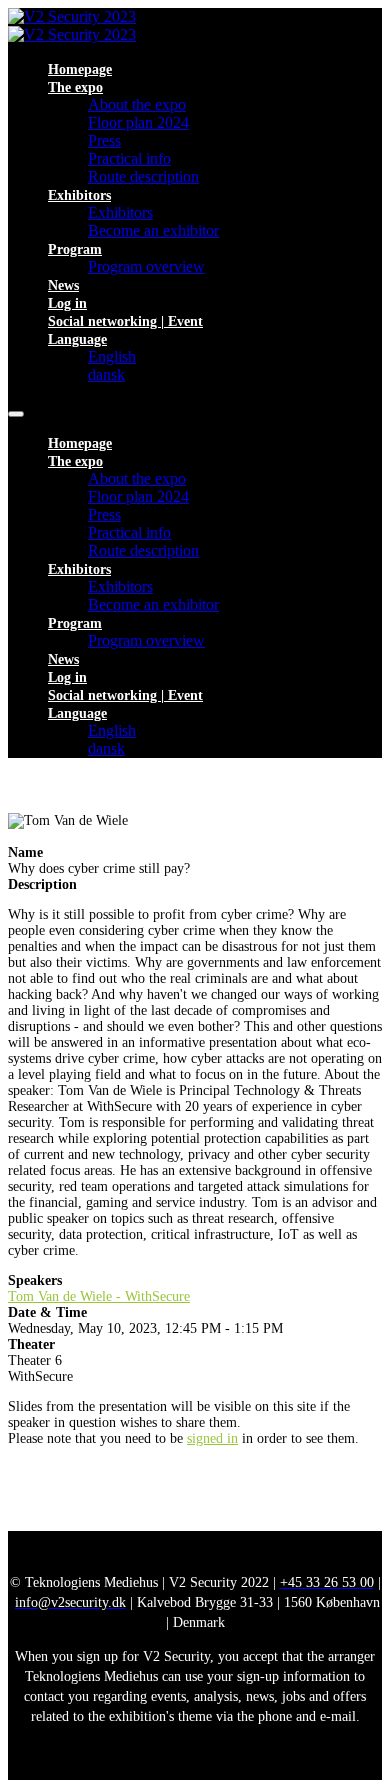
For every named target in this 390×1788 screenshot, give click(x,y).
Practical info (129, 158)
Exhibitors (79, 195)
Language (77, 339)
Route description (143, 176)
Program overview (146, 266)
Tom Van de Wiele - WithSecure (99, 1296)
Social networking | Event (125, 321)
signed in (212, 1438)
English (112, 356)
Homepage (80, 69)
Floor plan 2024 (138, 122)
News (63, 285)
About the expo (137, 104)
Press (104, 140)
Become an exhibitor (153, 230)
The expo (75, 87)
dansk (106, 374)
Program (75, 249)
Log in (67, 303)
